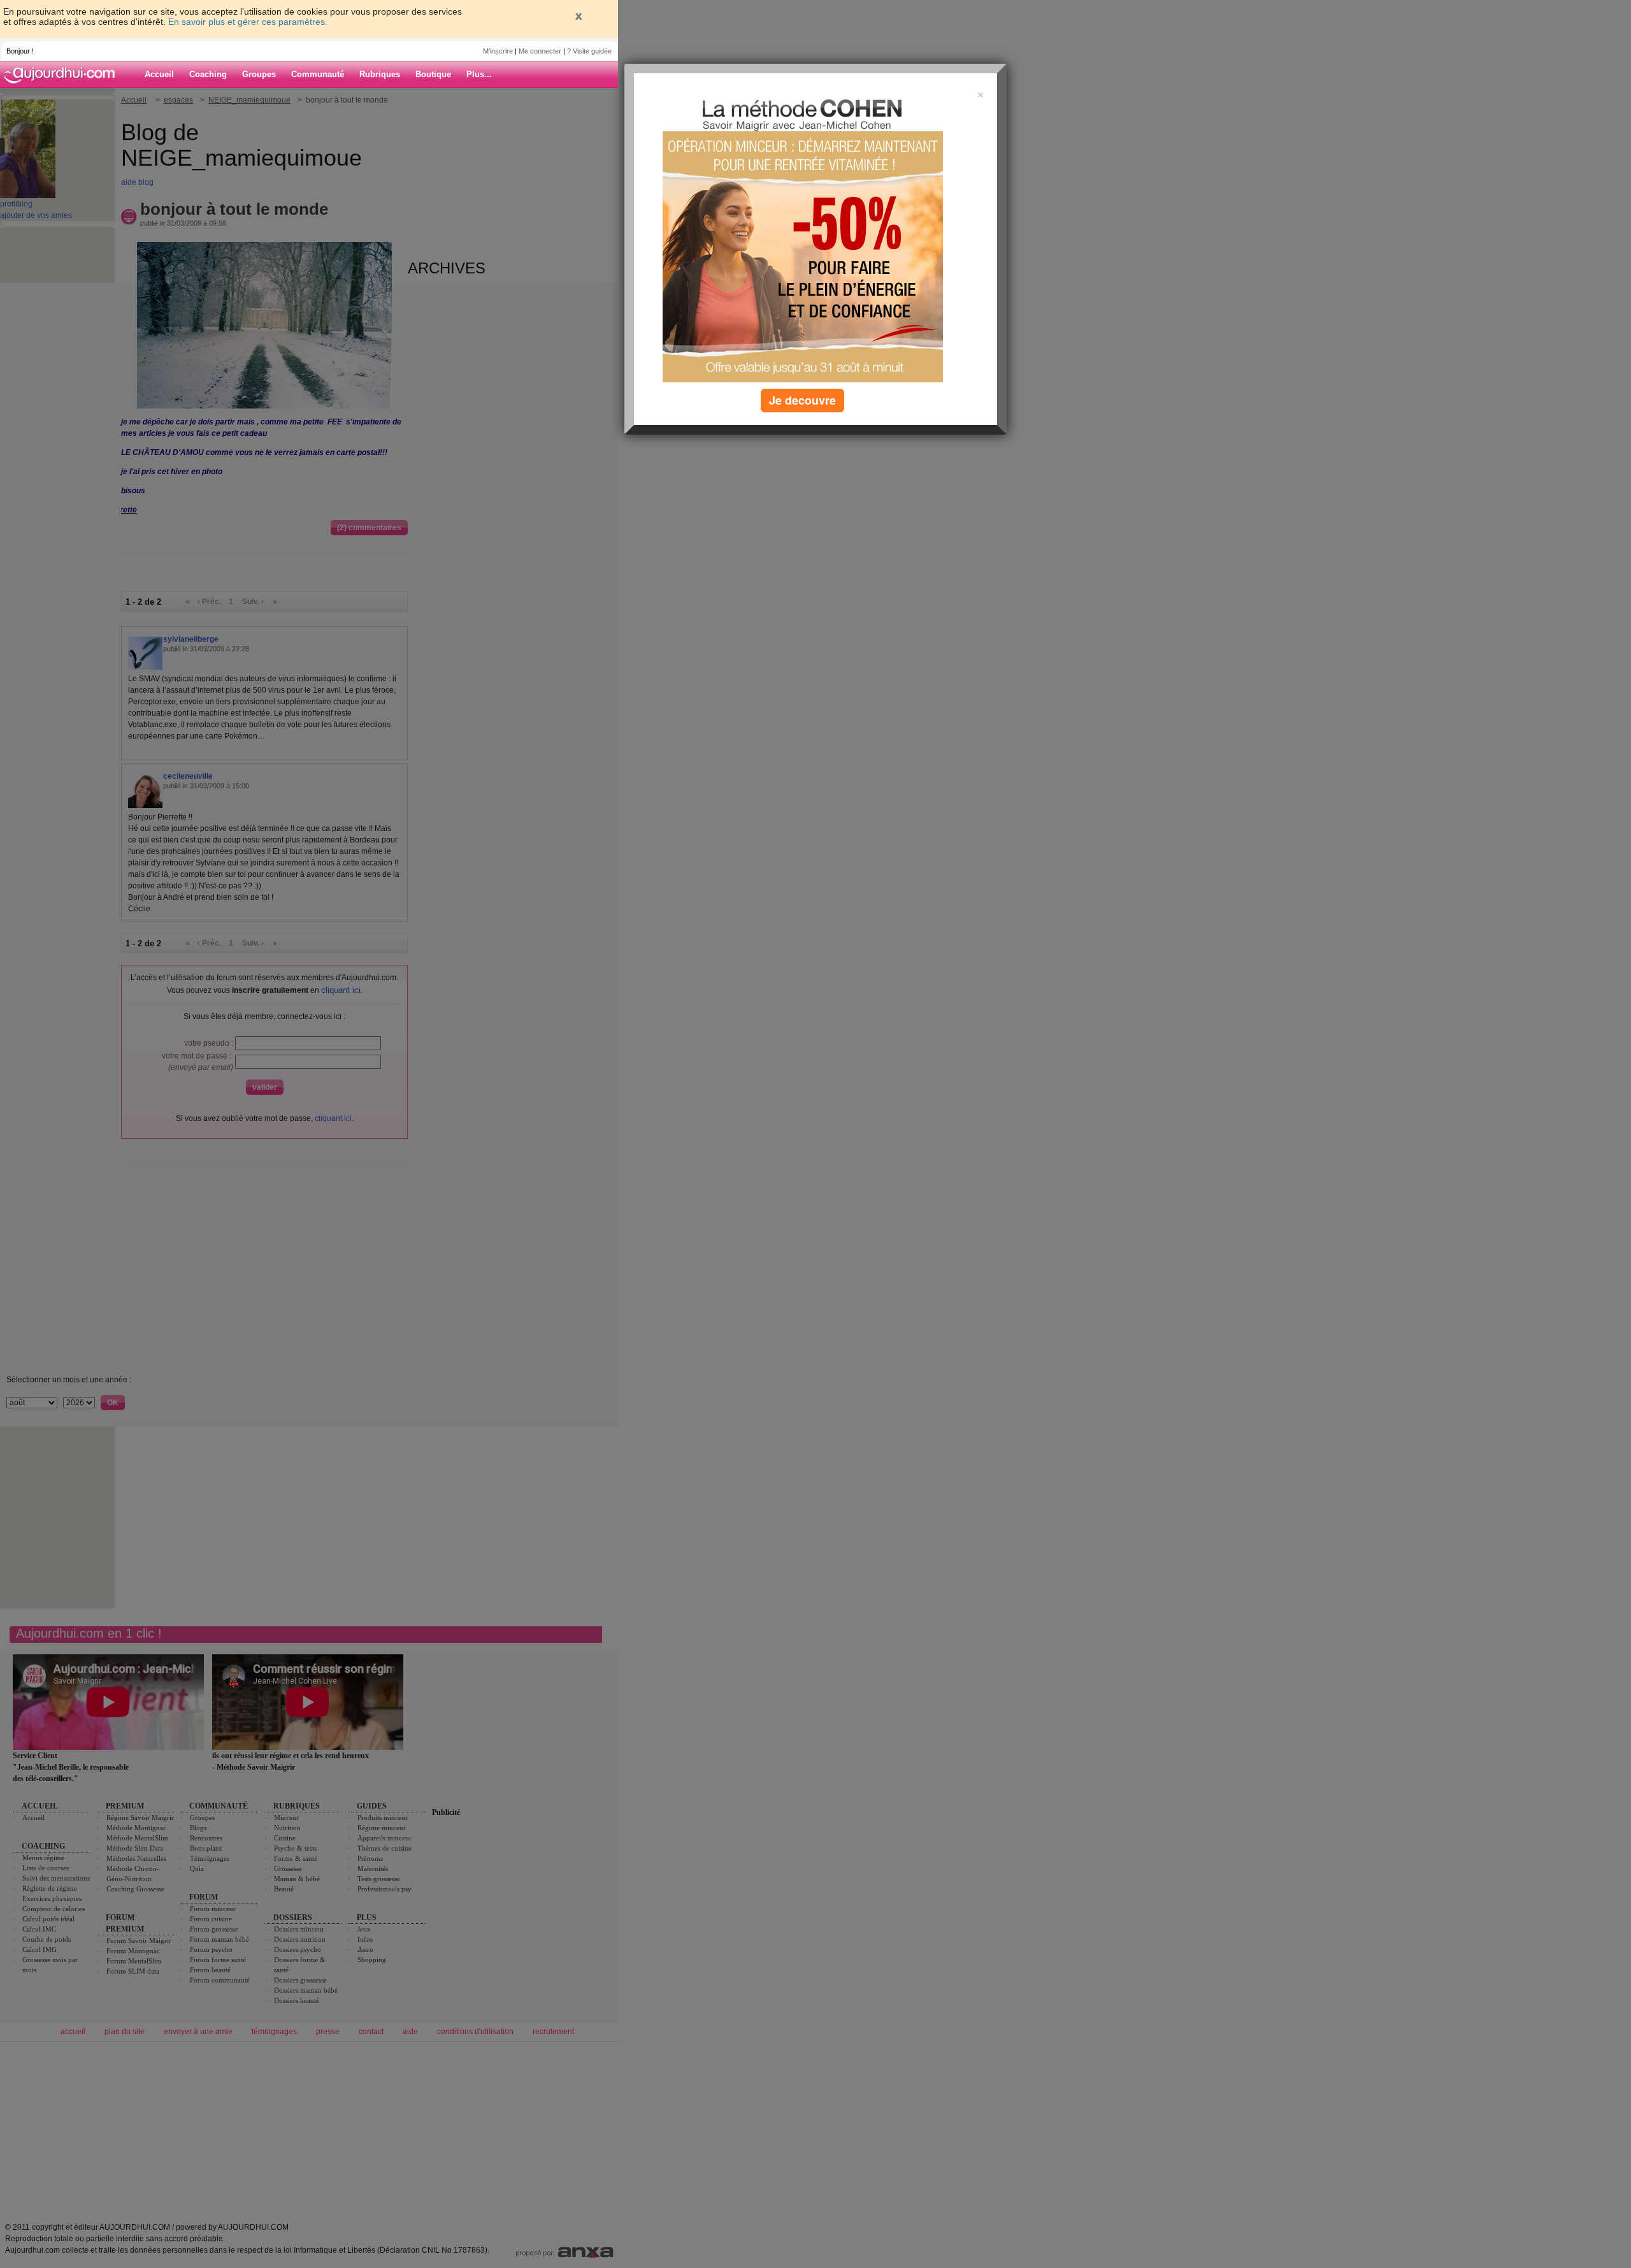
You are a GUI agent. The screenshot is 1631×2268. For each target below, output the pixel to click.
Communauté (318, 74)
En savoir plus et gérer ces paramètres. (248, 22)
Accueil (159, 74)
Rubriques (380, 74)
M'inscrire (498, 51)
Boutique (433, 74)
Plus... (479, 74)
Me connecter (540, 51)
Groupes (259, 74)
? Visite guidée (589, 51)
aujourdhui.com (63, 75)
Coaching (208, 74)
